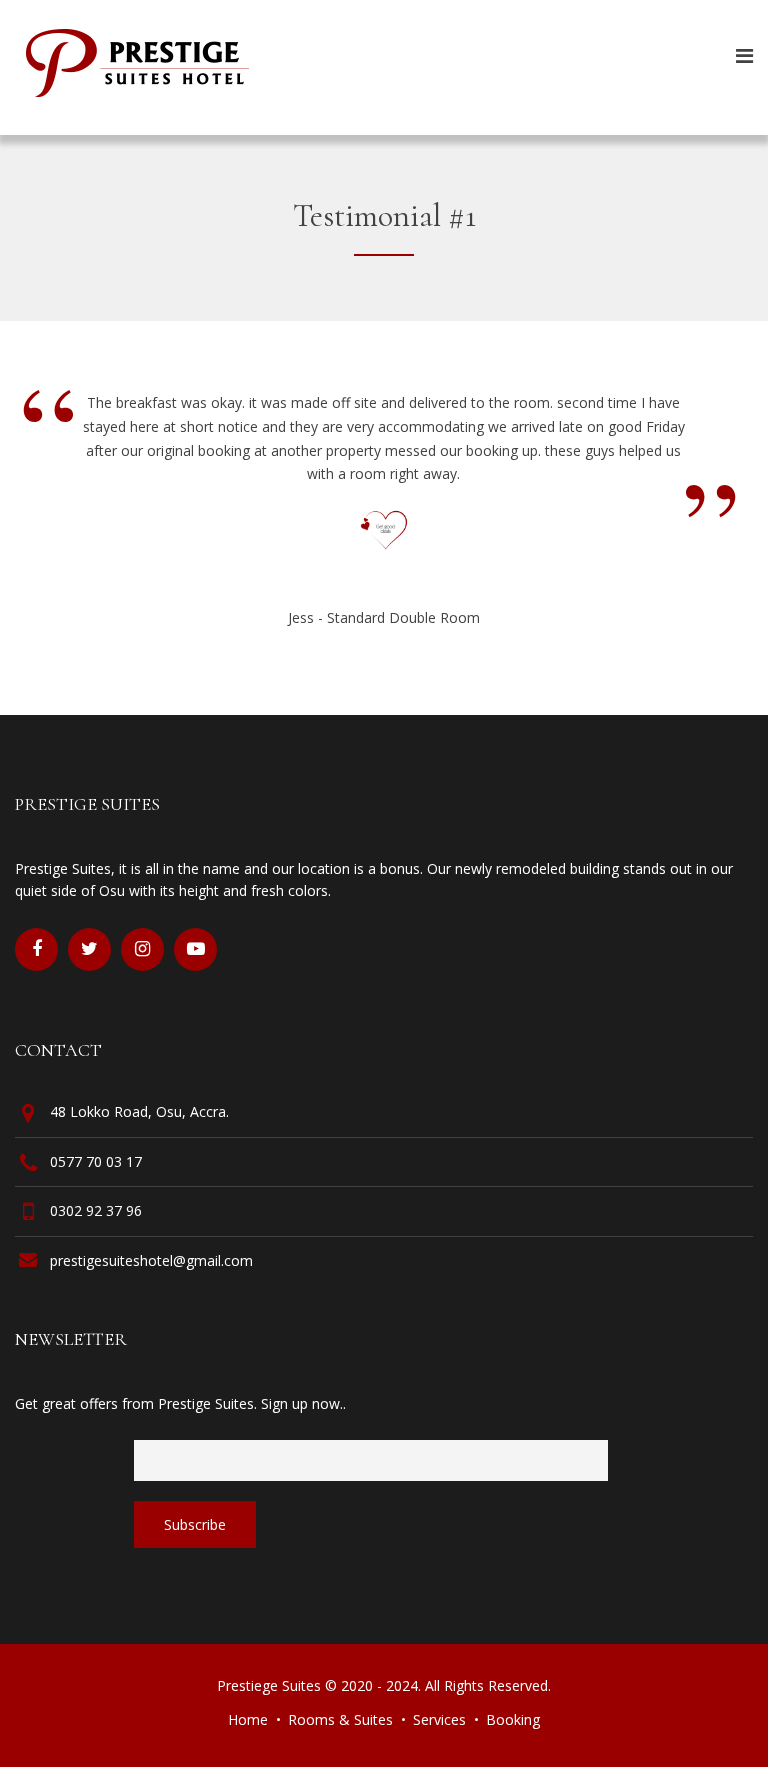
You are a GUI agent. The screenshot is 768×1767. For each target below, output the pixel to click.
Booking (513, 1719)
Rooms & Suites (340, 1719)
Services (439, 1719)
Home (248, 1719)
